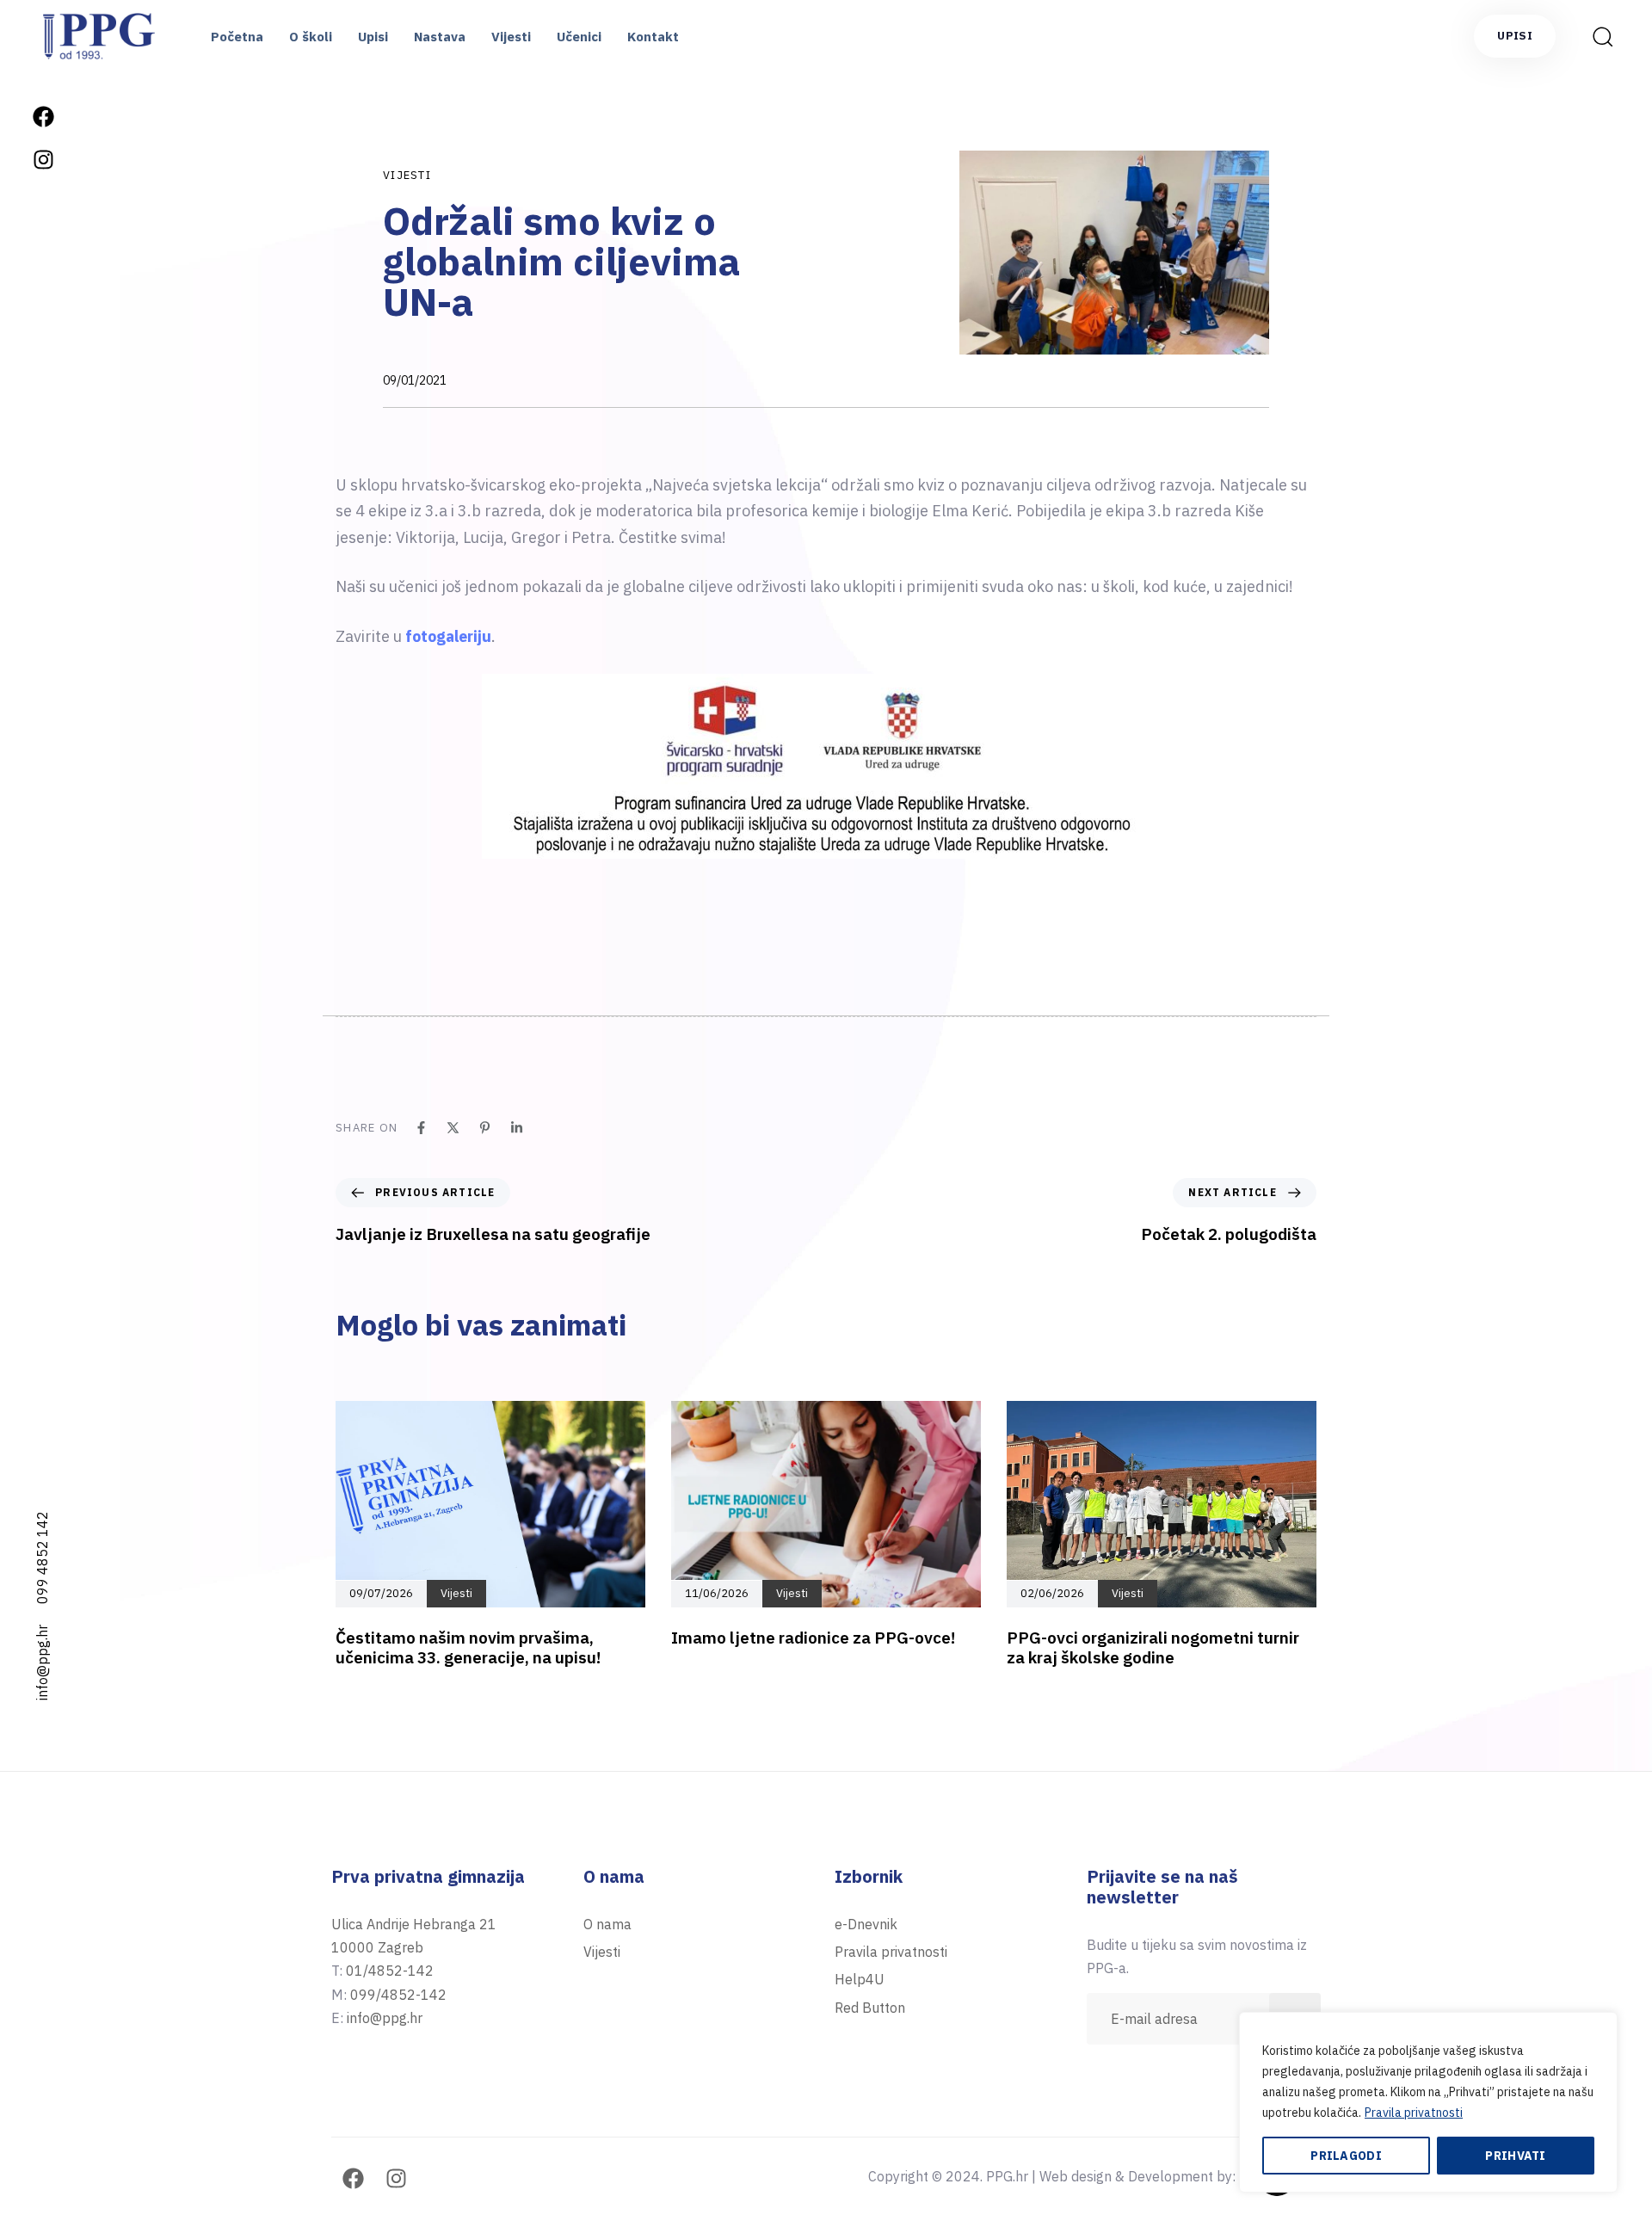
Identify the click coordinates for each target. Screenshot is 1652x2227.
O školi (311, 37)
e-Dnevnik (866, 1924)
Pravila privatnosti (1414, 2113)
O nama (607, 1924)
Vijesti (511, 37)
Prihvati (1515, 2156)
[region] (1428, 2102)
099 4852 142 (42, 1558)
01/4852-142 (390, 1971)
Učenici (579, 37)
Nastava (440, 37)
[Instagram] (43, 159)
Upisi (373, 37)
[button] (1597, 36)
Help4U (860, 1979)
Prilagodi (1346, 2156)
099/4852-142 (398, 1995)
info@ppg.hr (42, 1663)
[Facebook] (43, 116)
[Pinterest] (485, 1128)
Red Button (870, 2008)
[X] (453, 1128)
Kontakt (653, 37)
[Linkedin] (517, 1128)
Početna (237, 37)
